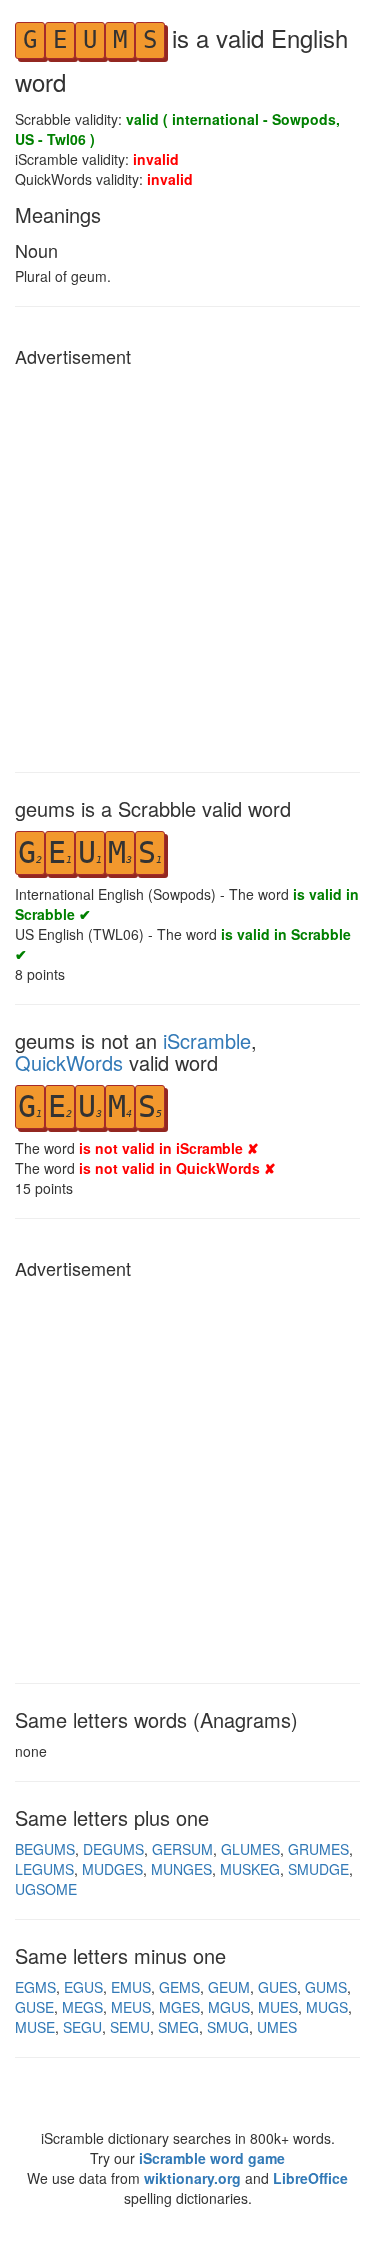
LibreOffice (310, 2178)
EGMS (35, 1987)
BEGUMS (45, 1849)
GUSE (34, 2007)
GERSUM (182, 1849)
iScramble (207, 1040)
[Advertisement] (187, 564)
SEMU (130, 2027)
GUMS (326, 1987)
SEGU (82, 2027)
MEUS (131, 2007)
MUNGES (181, 1869)
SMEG (178, 2027)
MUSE (35, 2027)
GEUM (229, 1987)
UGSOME (46, 1889)
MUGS (327, 2007)
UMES (277, 2027)
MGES (179, 2007)
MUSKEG (250, 1869)
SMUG (228, 2027)
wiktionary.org (192, 2178)
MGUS (229, 2007)
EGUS (83, 1987)
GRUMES (318, 1849)
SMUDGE (318, 1869)
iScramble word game (212, 2158)
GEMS (179, 1987)
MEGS (82, 2007)
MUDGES (112, 1869)
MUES (278, 2007)
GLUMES (250, 1849)
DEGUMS (113, 1849)
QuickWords (69, 1062)
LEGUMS (44, 1869)
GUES (277, 1987)
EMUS (131, 1987)
